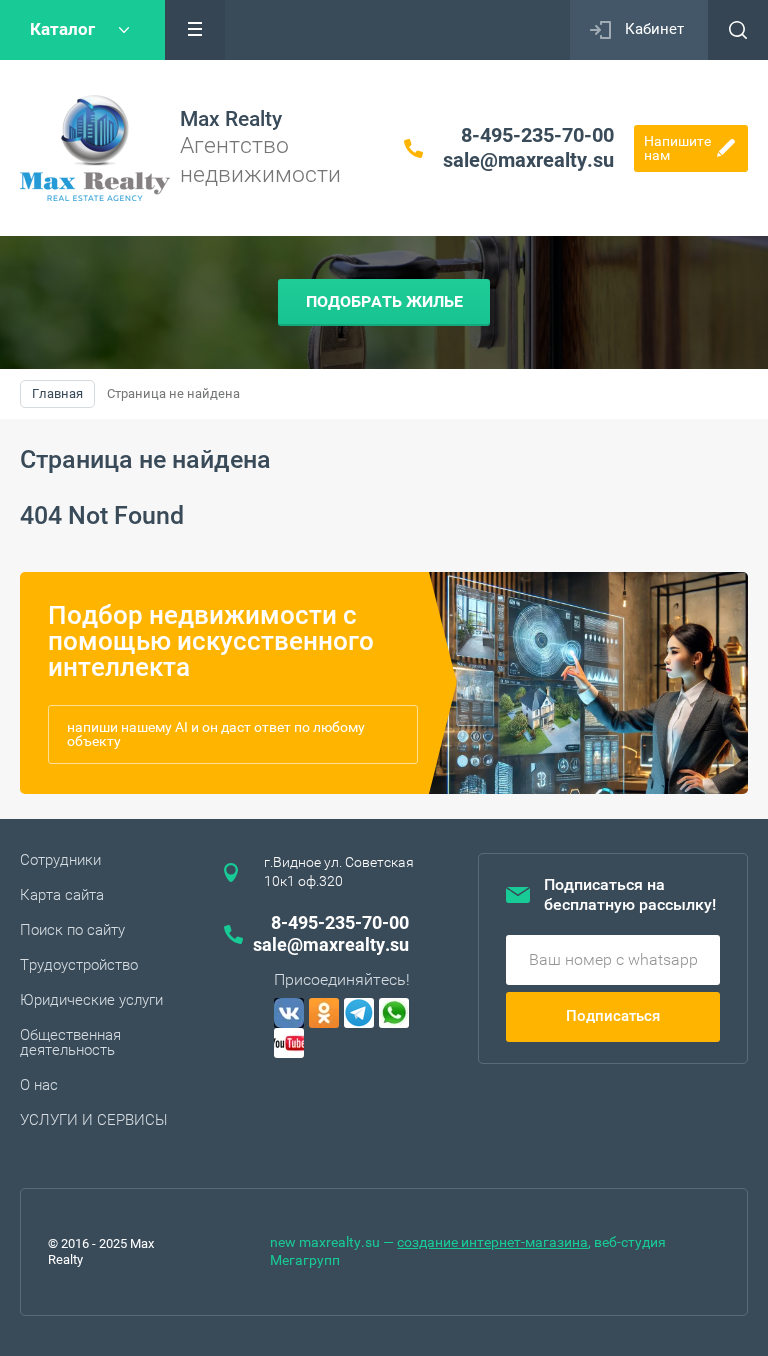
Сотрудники (60, 860)
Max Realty (231, 119)
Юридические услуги (91, 1000)
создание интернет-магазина (492, 1242)
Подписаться (613, 1016)
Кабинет (654, 29)
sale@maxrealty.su (528, 160)
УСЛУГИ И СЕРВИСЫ (94, 1120)
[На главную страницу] (95, 148)
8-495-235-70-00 (537, 135)
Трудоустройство (79, 965)
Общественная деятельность (70, 1042)
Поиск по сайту (72, 930)
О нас (39, 1085)
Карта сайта (62, 895)
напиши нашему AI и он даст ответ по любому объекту (216, 734)
